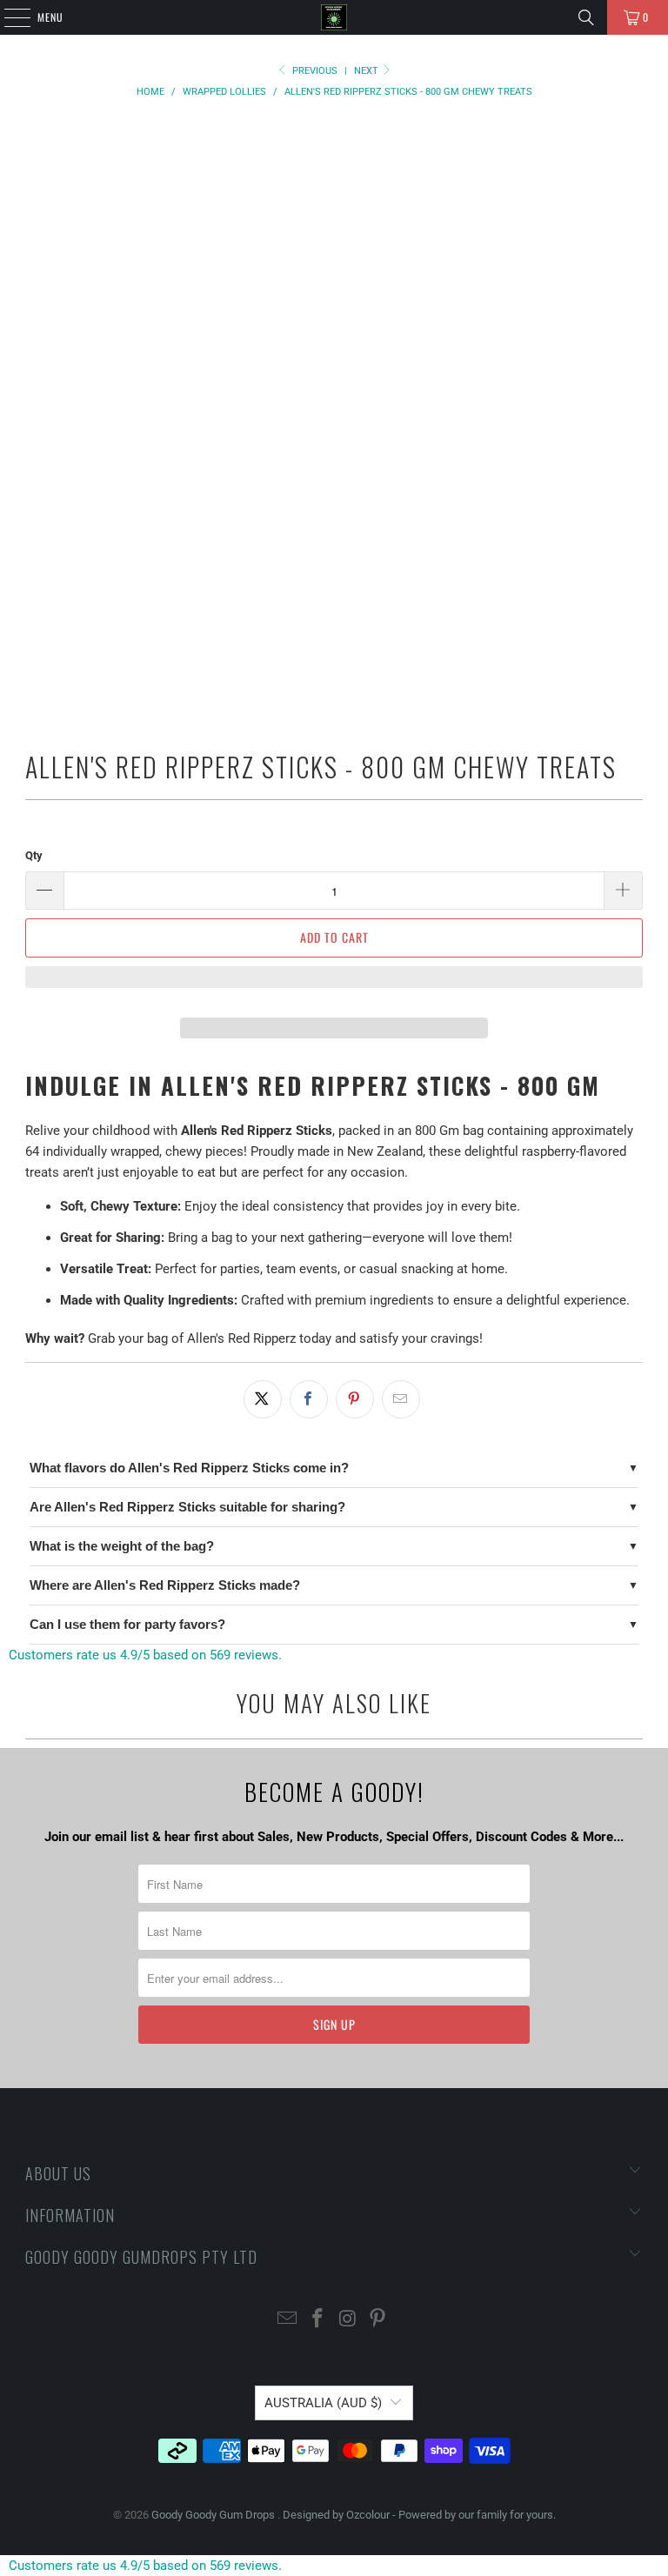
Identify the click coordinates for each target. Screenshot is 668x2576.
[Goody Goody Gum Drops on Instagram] (349, 2320)
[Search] (586, 17)
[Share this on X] (263, 1399)
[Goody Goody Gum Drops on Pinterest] (378, 2320)
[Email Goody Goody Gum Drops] (288, 2320)
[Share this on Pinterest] (355, 1399)
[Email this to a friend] (401, 1399)
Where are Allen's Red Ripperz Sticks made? (165, 1585)
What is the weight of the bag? (122, 1546)
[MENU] (8, 17)
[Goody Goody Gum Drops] (334, 17)
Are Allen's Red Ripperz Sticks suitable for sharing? (187, 1507)
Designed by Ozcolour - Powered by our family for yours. (419, 2515)
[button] (334, 985)
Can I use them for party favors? (127, 1624)
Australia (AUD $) (323, 2403)
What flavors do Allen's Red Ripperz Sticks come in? (189, 1468)
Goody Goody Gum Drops (214, 2515)
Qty (34, 855)
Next (367, 71)
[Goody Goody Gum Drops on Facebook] (318, 2320)
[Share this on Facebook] (309, 1399)
